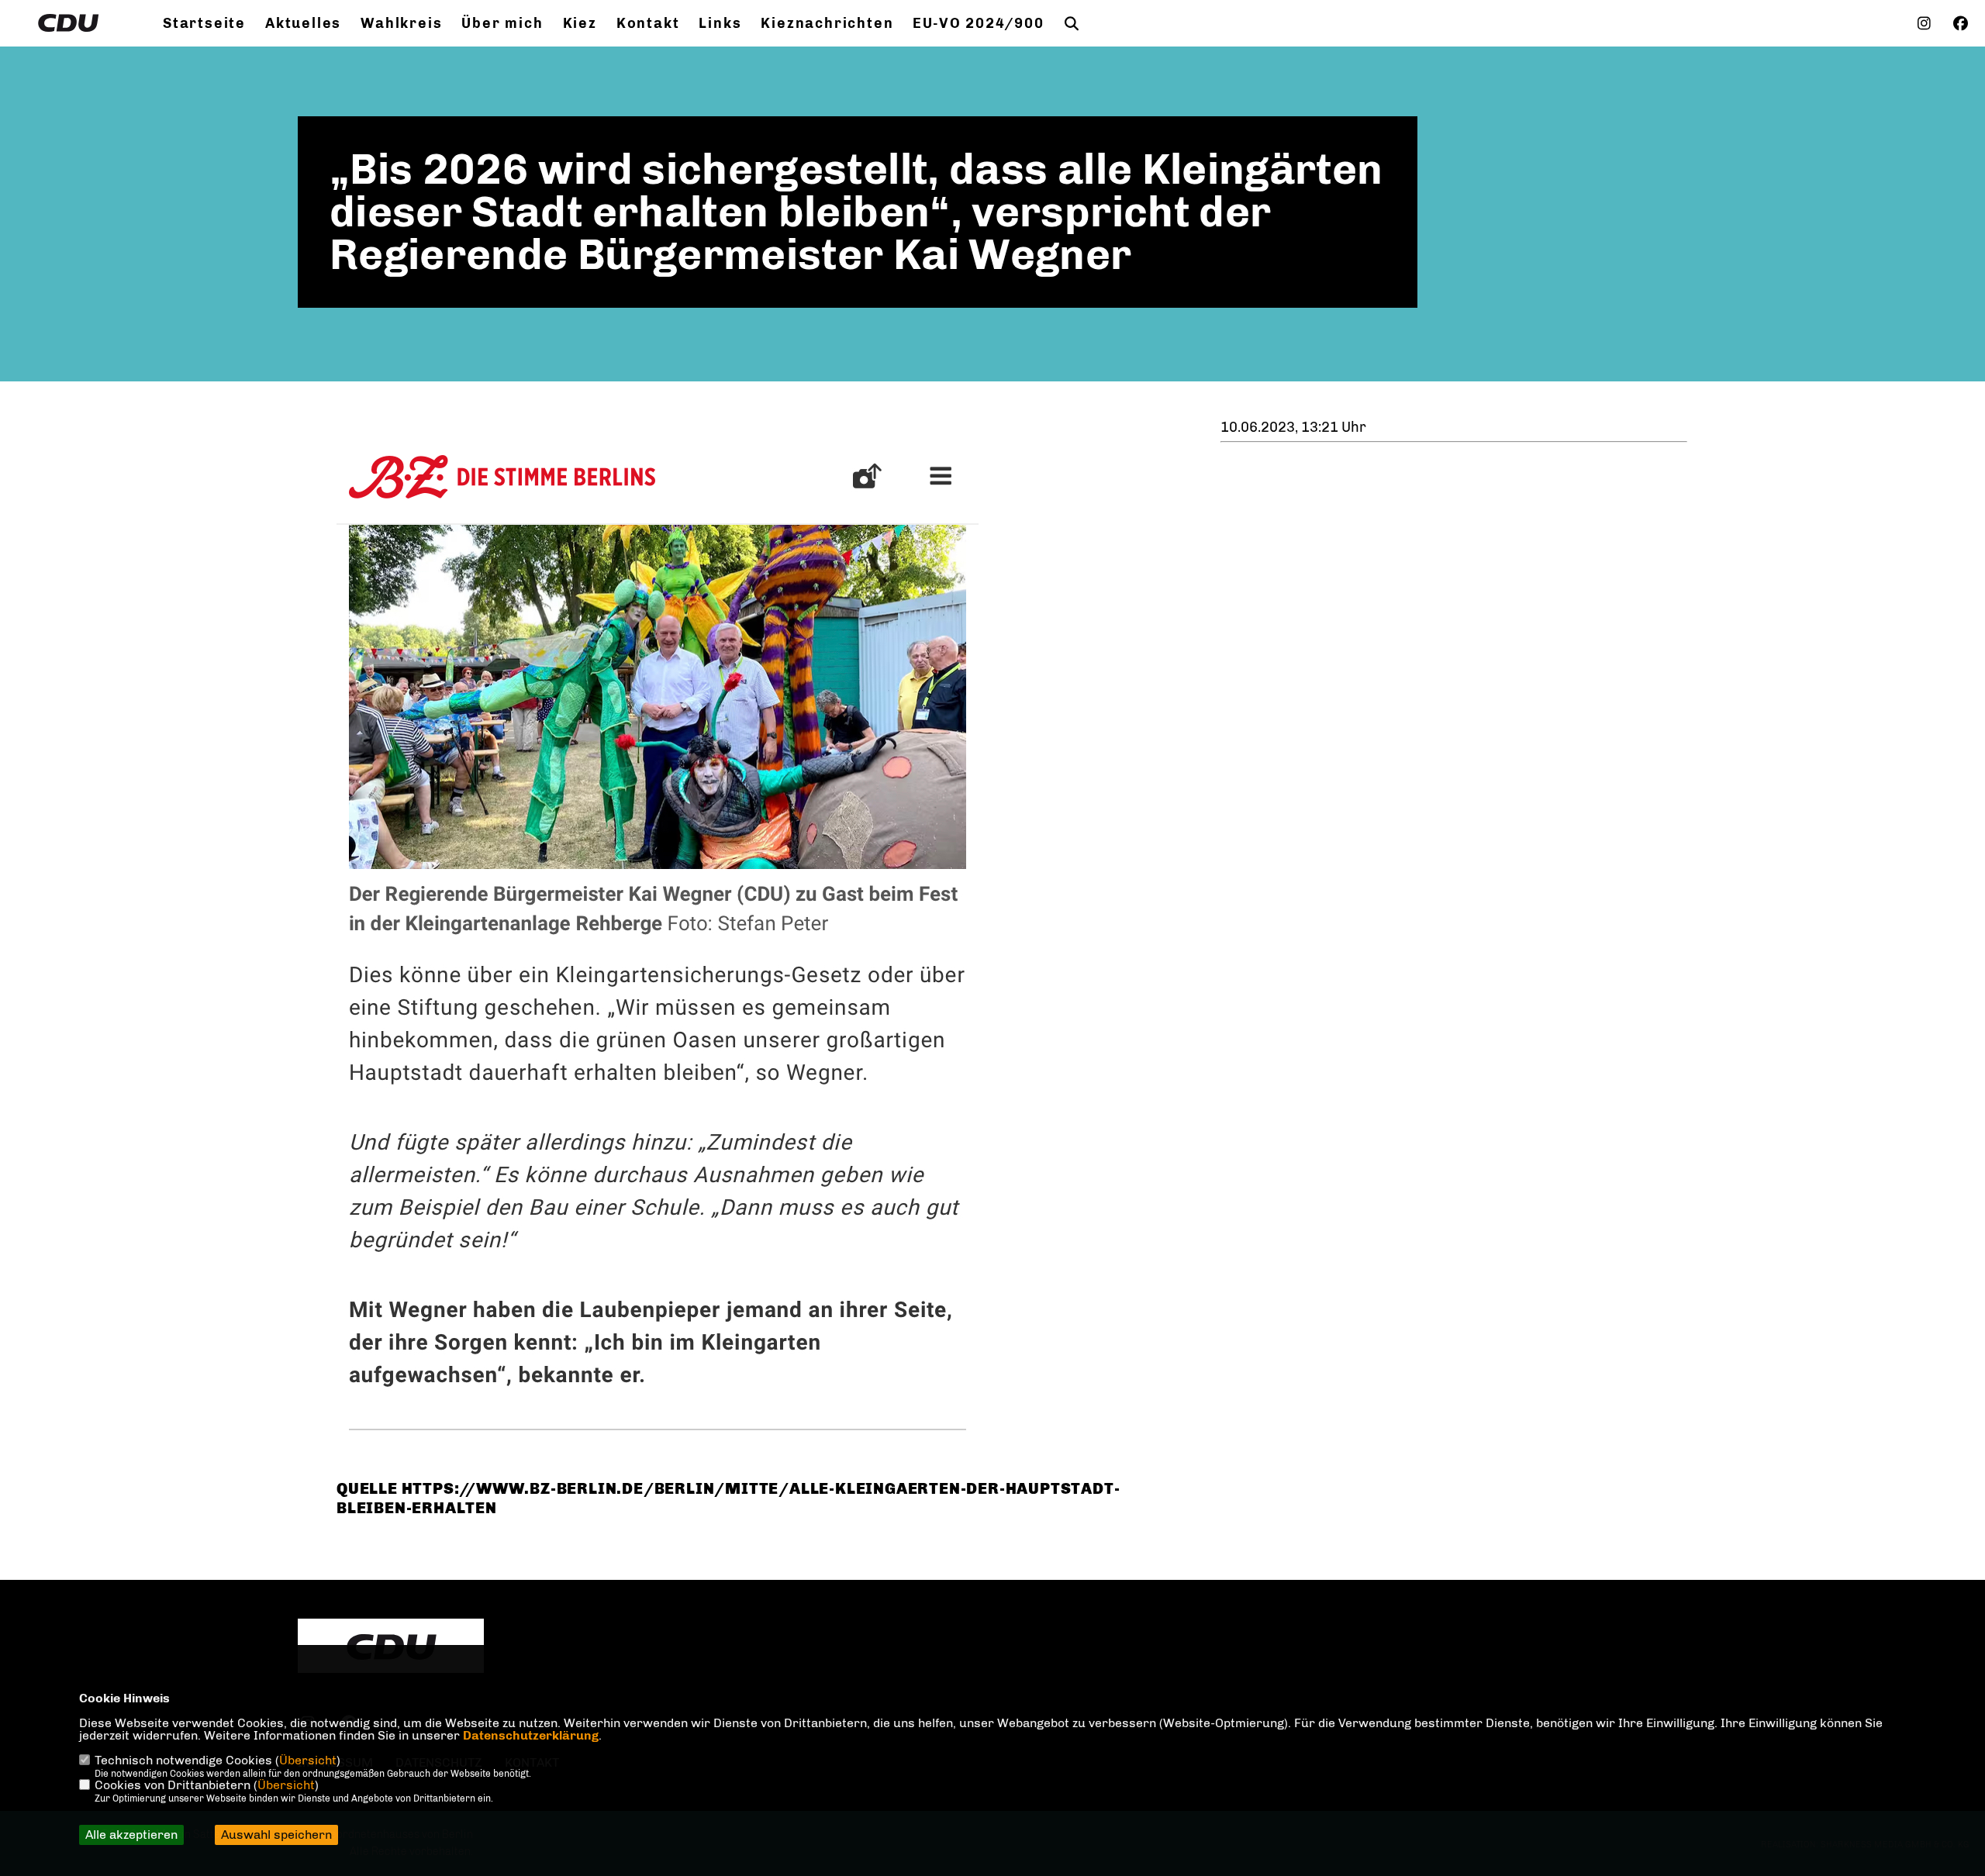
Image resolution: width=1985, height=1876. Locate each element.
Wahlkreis (401, 23)
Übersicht (308, 1760)
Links (720, 23)
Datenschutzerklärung (531, 1735)
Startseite (204, 23)
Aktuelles (303, 23)
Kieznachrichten (827, 23)
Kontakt (648, 23)
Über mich (502, 23)
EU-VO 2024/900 (978, 23)
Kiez (580, 23)
